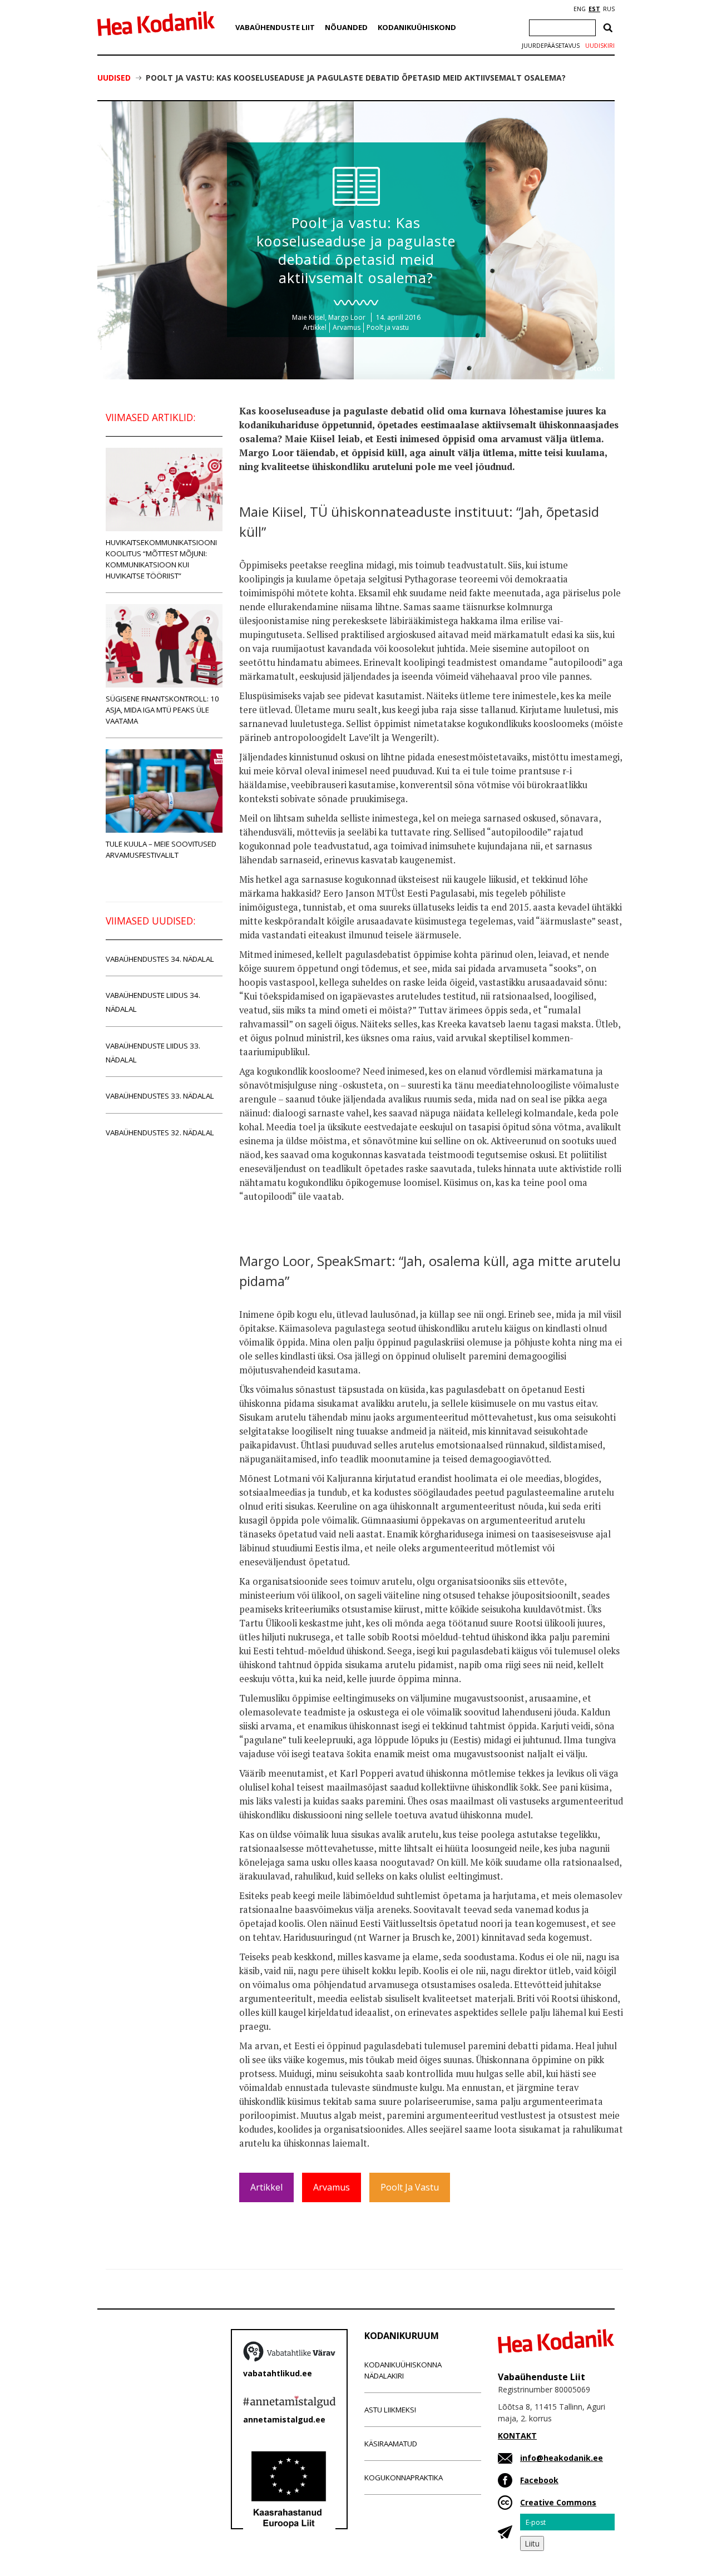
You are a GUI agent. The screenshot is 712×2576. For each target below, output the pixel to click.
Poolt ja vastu (388, 327)
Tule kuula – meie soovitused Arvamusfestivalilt (161, 849)
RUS (609, 9)
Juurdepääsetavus (551, 46)
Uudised (114, 78)
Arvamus (347, 327)
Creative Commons (558, 2502)
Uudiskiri (600, 46)
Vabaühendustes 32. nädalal (160, 1133)
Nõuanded (346, 27)
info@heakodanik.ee (562, 2458)
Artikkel (315, 327)
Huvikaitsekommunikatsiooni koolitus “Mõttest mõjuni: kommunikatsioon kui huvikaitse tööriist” (161, 559)
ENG (580, 9)
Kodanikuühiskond (417, 27)
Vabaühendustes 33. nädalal (160, 1096)
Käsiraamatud (391, 2444)
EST (594, 9)
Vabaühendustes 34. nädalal (160, 959)
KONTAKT (517, 2436)
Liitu (532, 2543)
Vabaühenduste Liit (275, 27)
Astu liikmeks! (390, 2410)
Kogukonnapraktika (404, 2478)
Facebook (539, 2480)
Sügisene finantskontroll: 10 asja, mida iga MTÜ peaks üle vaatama (162, 710)
